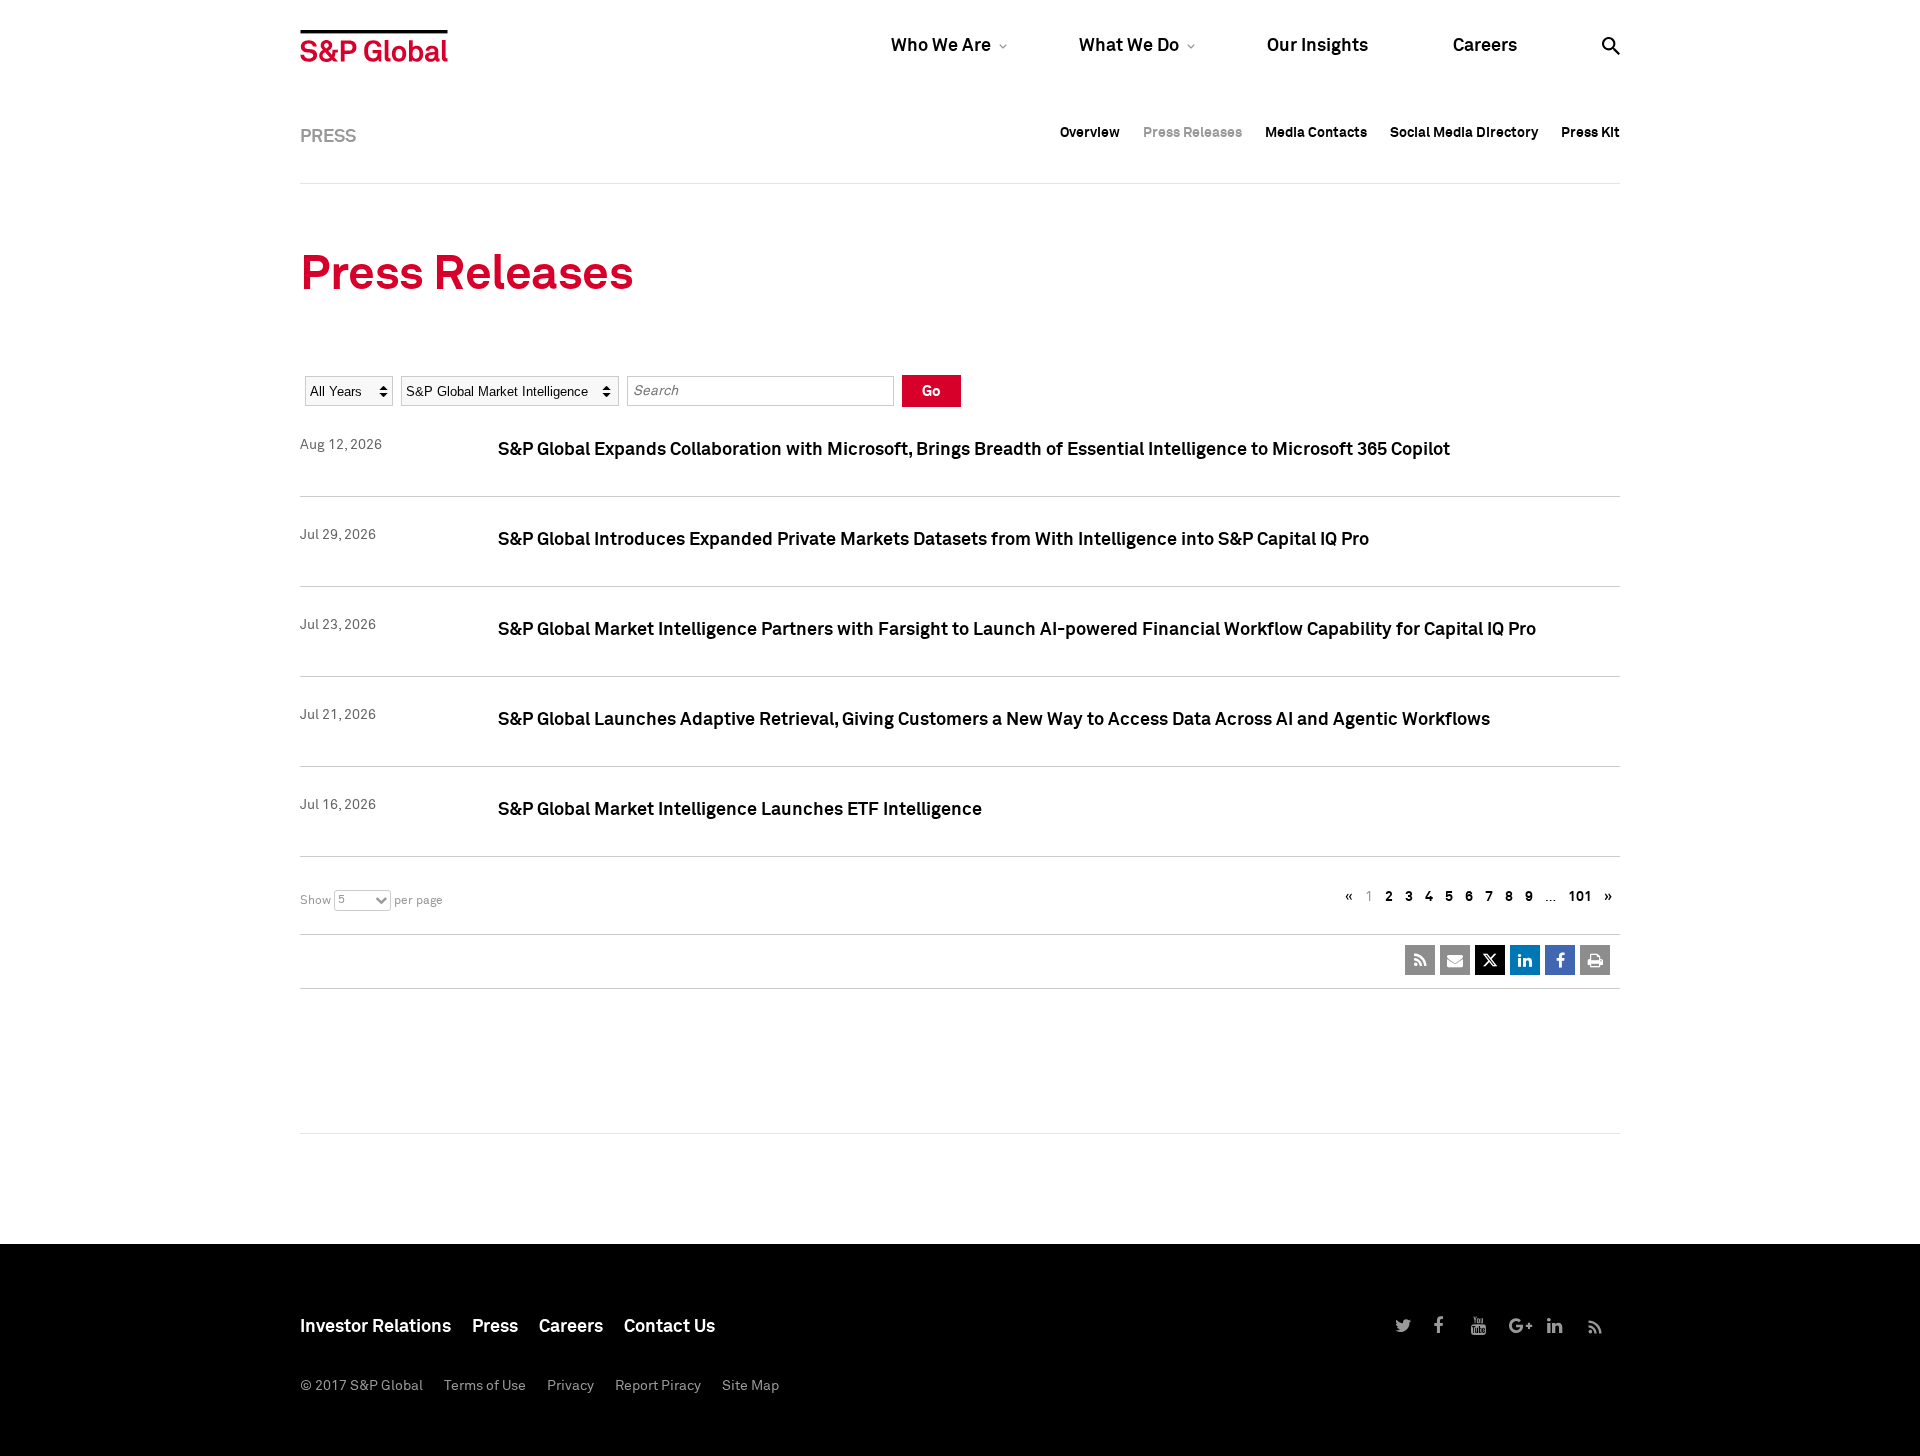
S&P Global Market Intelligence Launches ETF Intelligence (740, 810)
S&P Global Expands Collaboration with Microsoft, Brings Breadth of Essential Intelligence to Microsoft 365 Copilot (974, 450)
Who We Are (941, 46)
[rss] (1420, 960)
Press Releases (1192, 133)
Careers (1485, 46)
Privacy (570, 1386)
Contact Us (669, 1327)
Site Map (750, 1386)
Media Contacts (1316, 133)
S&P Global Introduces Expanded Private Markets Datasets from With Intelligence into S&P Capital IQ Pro (933, 540)
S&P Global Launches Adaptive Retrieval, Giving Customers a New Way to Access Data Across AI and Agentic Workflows (994, 720)
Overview (1090, 133)
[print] (1595, 960)
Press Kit (1590, 133)
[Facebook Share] (1560, 960)
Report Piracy (658, 1386)
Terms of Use (485, 1386)
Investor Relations (375, 1327)
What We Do (1129, 46)
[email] (1455, 960)
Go (931, 391)
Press (495, 1327)
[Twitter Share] (1490, 960)
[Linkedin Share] (1525, 960)
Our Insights (1317, 46)
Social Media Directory (1464, 133)
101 (1580, 897)
